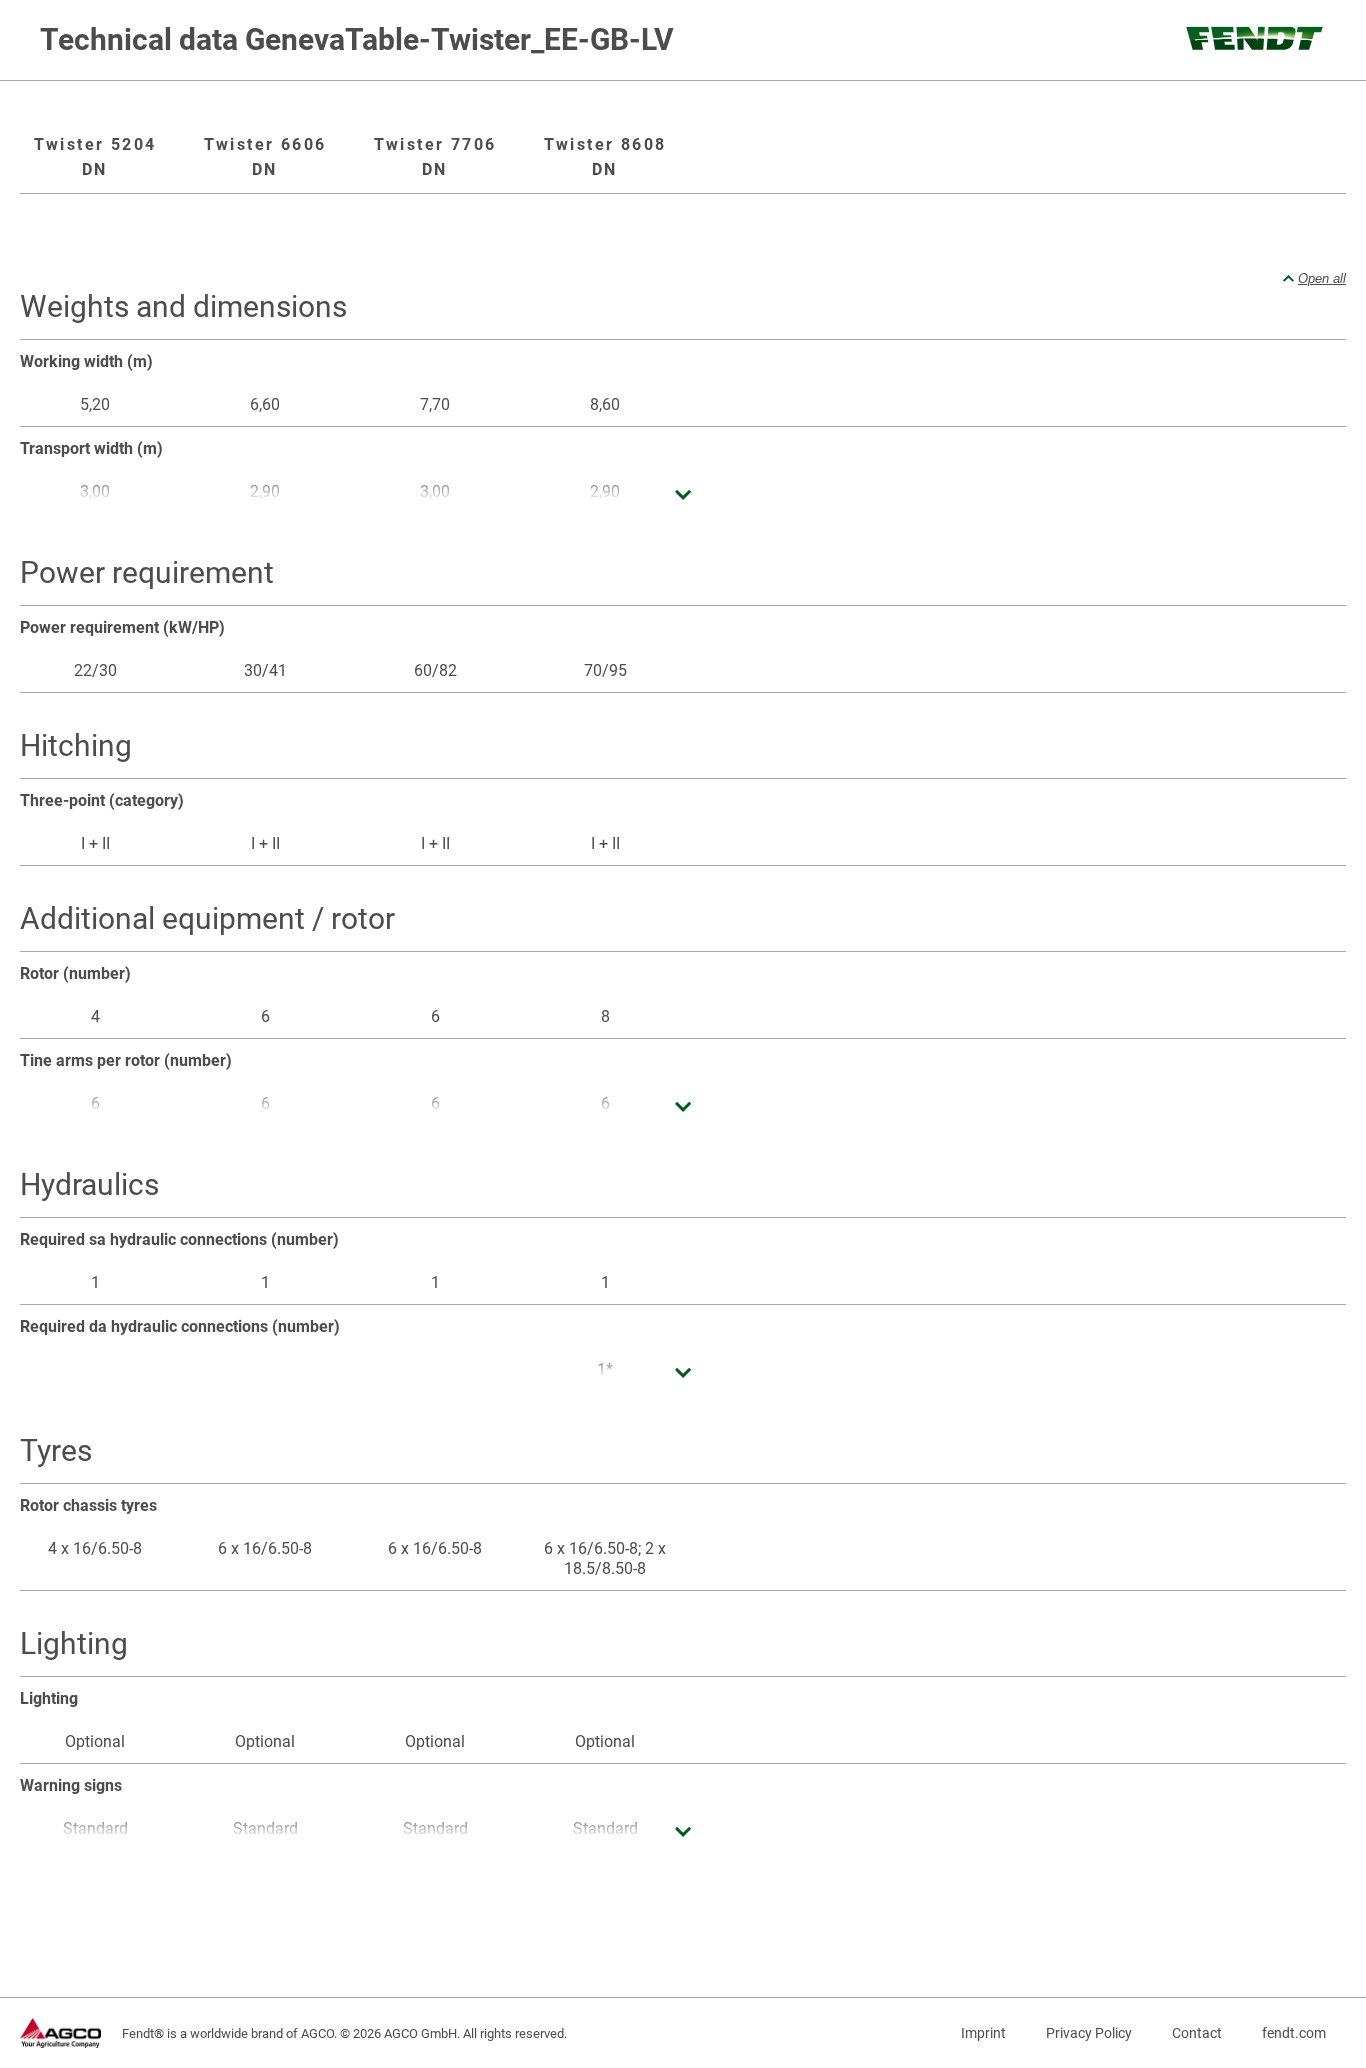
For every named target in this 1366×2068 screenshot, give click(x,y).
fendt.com (1294, 2033)
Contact (1197, 2033)
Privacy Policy (1089, 2033)
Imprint (983, 2033)
